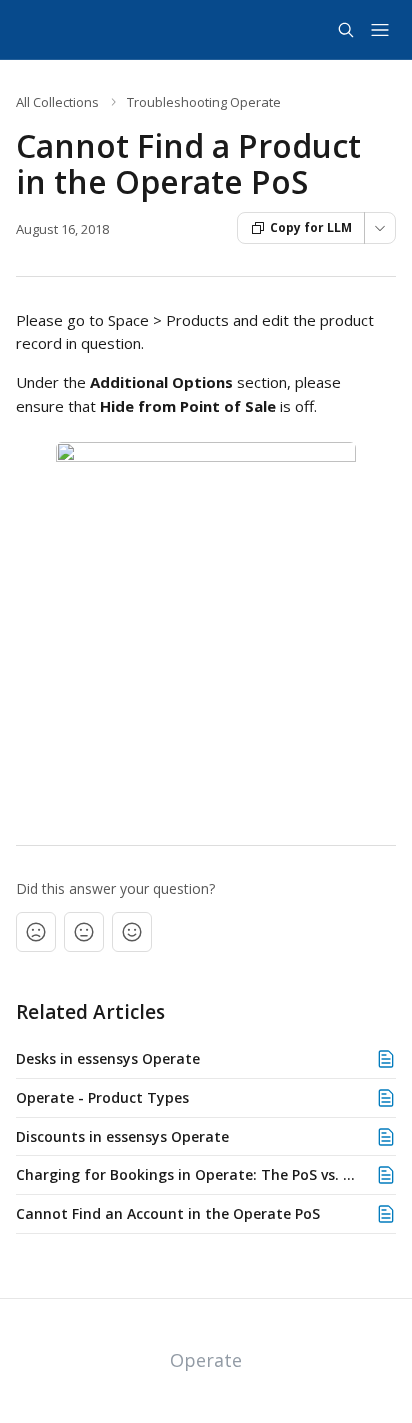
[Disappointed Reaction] (36, 932)
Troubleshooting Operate (204, 102)
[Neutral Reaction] (84, 932)
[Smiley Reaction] (132, 932)
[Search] (346, 30)
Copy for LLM (311, 227)
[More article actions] (380, 228)
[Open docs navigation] (380, 30)
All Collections (57, 102)
